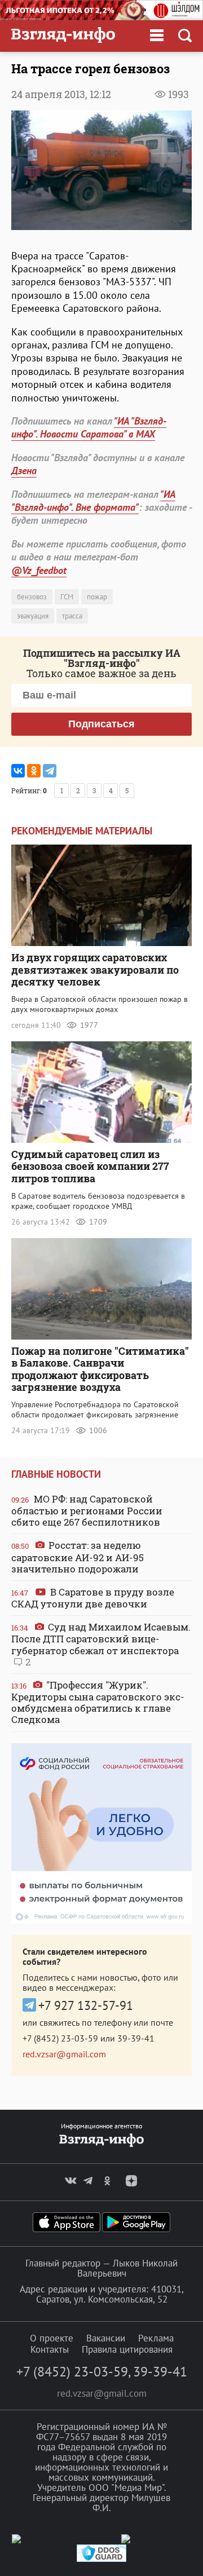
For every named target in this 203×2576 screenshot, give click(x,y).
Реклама (156, 2338)
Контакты (50, 2349)
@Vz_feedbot (39, 570)
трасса (72, 616)
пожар (97, 597)
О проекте (52, 2338)
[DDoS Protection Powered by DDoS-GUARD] (101, 2559)
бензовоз (32, 597)
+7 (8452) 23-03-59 (60, 2038)
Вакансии (106, 2338)
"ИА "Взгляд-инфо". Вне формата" (93, 501)
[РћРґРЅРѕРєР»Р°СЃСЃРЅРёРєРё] (34, 771)
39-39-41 (136, 2038)
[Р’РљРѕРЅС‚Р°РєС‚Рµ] (18, 771)
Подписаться (101, 724)
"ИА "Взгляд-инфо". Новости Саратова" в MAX (89, 427)
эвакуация (33, 616)
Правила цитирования (127, 2349)
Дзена (24, 470)
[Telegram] (50, 771)
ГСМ (67, 597)
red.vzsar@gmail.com (64, 2054)
